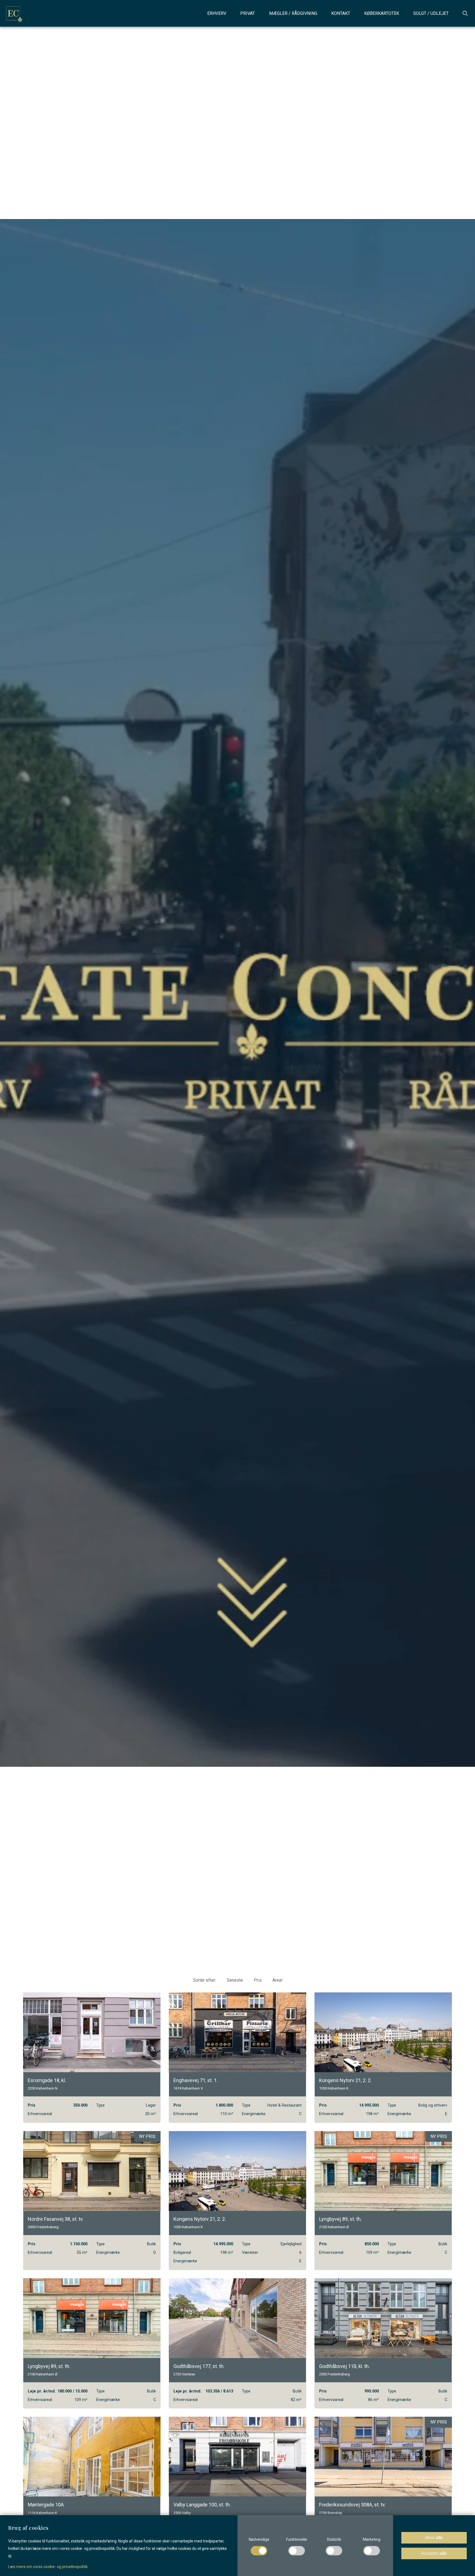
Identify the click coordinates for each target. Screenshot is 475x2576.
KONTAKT (341, 13)
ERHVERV (217, 13)
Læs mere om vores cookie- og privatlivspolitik (48, 2567)
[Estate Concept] (13, 13)
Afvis (434, 2538)
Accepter (434, 2553)
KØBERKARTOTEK (382, 13)
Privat (248, 13)
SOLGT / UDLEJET (431, 13)
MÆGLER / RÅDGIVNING (293, 13)
